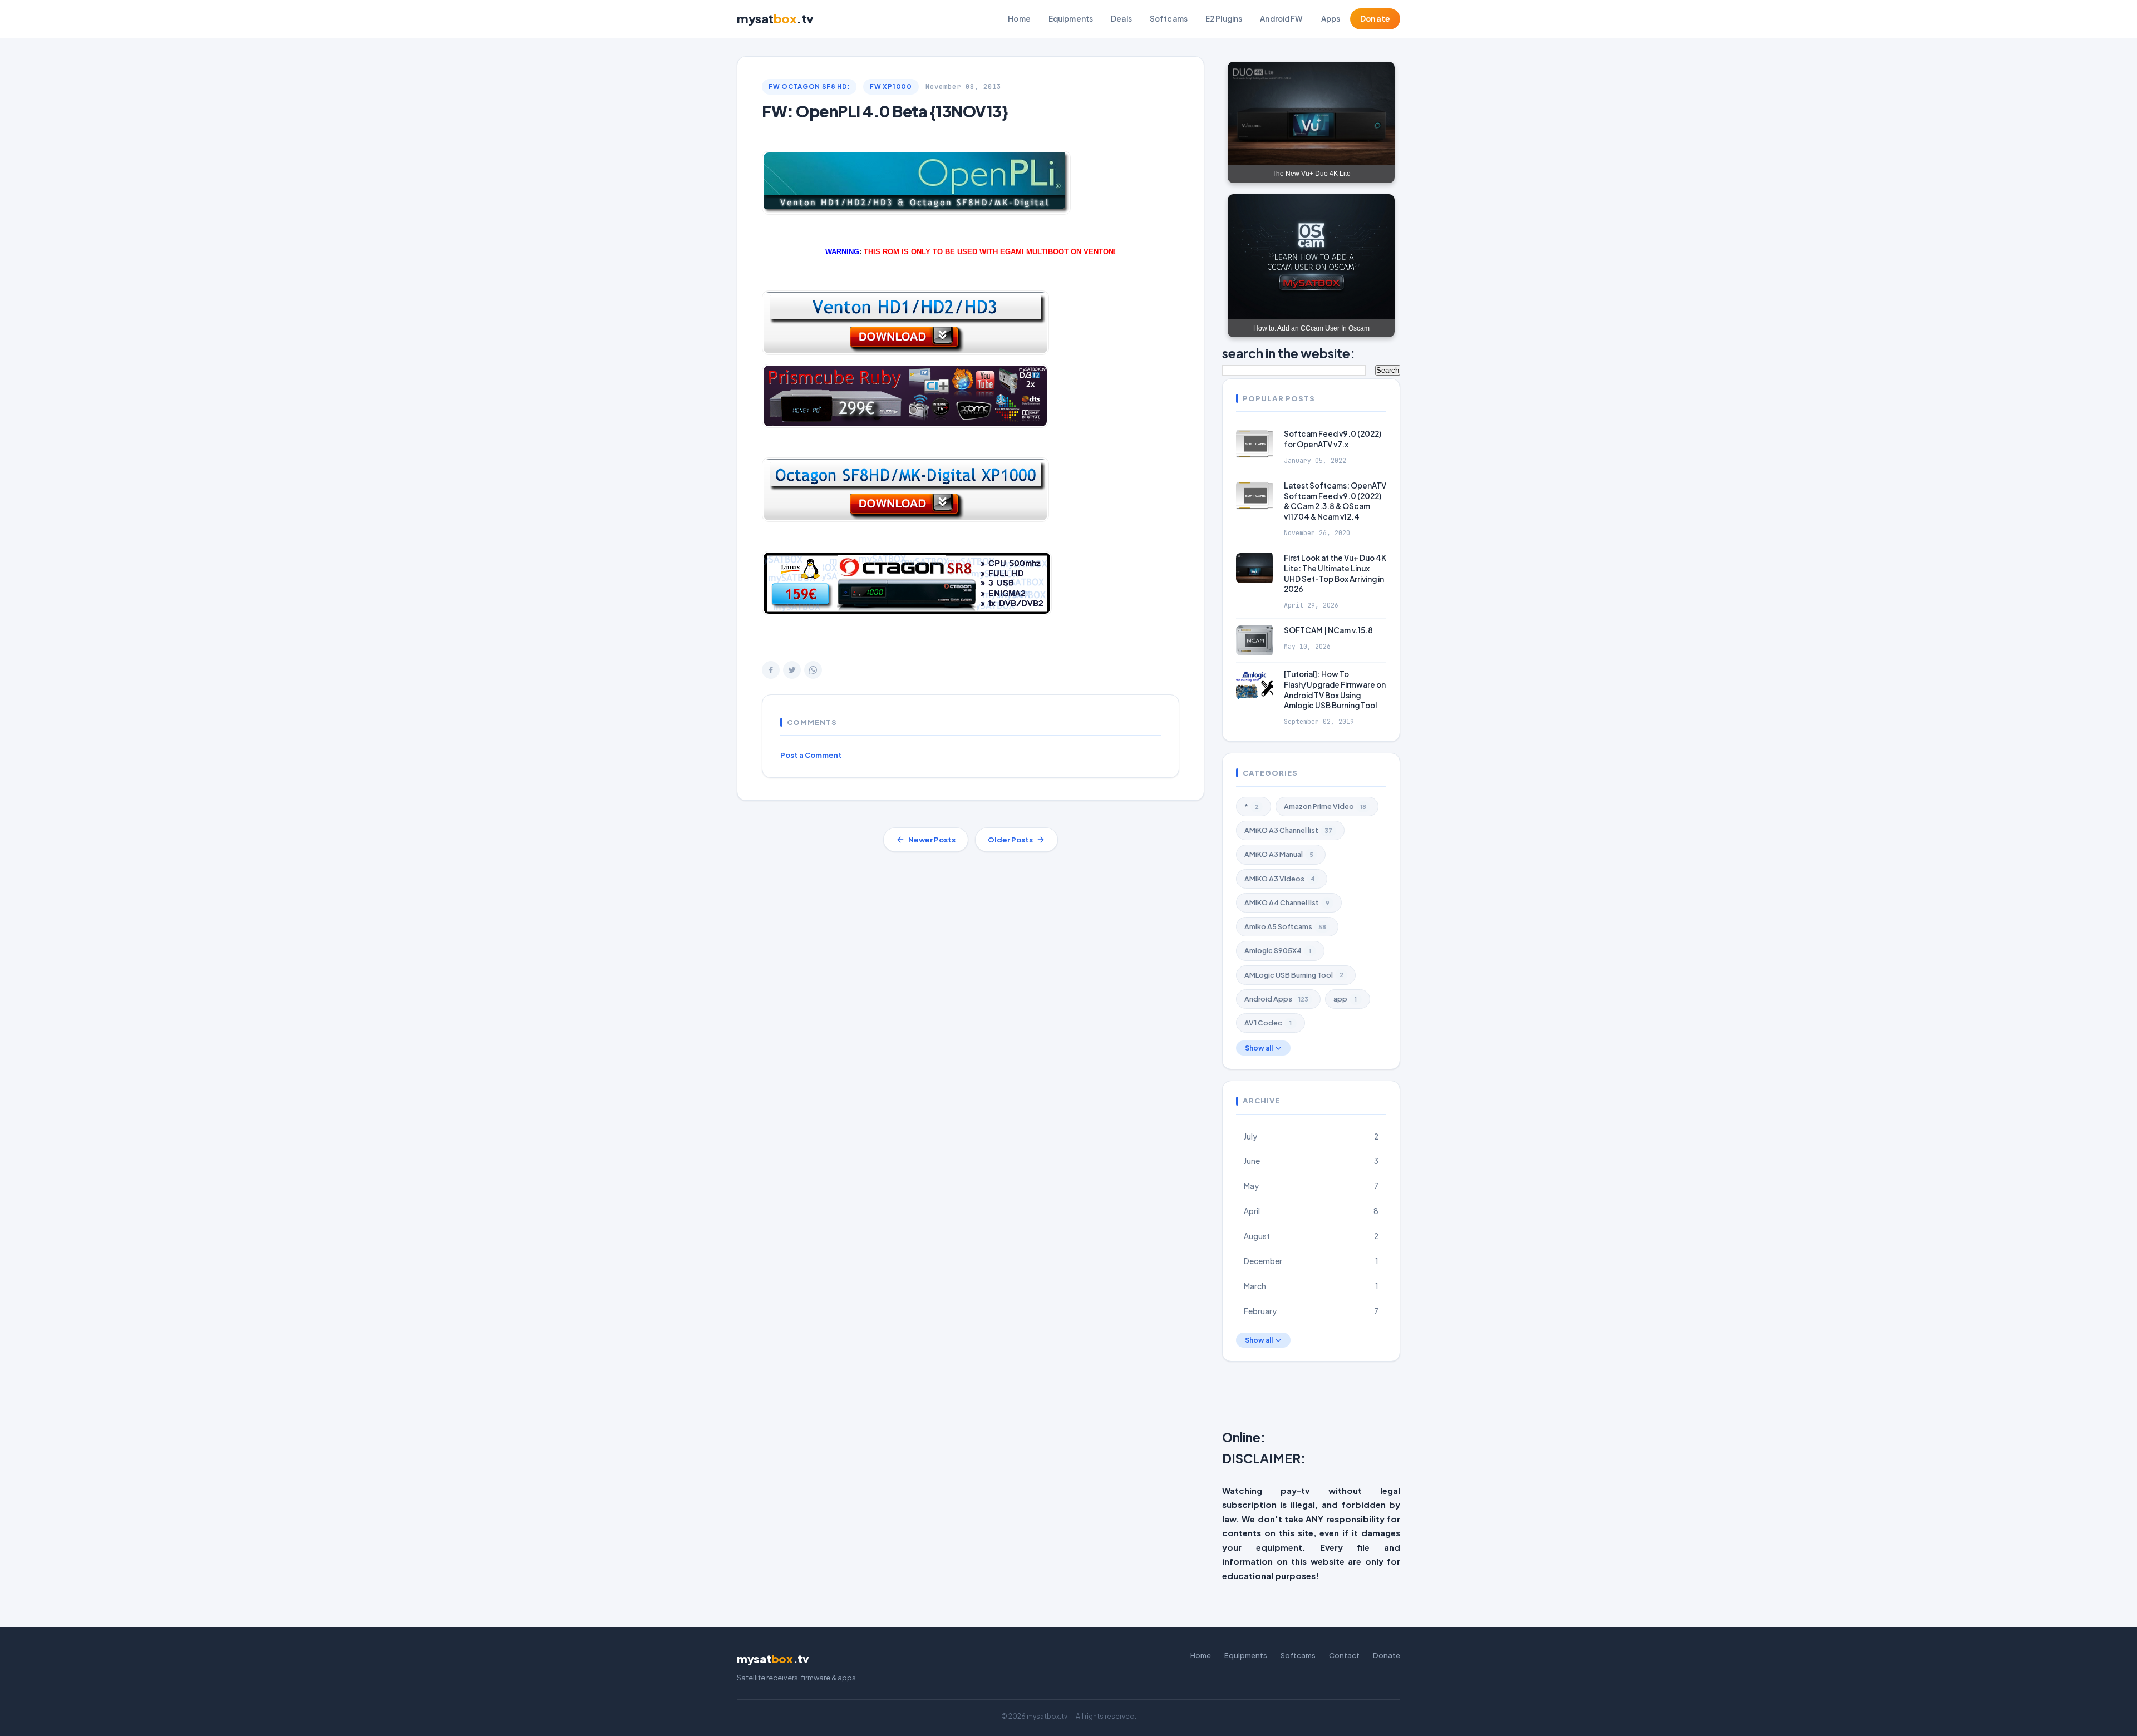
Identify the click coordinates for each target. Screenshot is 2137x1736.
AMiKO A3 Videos (1280, 879)
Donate (1375, 19)
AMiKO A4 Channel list (1287, 902)
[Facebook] (771, 670)
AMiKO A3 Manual (1279, 854)
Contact (1344, 1655)
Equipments (1071, 19)
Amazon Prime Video (1325, 806)
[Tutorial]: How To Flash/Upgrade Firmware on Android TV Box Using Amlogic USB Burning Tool (1335, 690)
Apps (1331, 19)
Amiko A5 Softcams (1285, 926)
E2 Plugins (1224, 19)
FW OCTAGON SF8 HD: (809, 87)
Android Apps (1276, 999)
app (1345, 999)
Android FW (1281, 19)
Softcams (1169, 19)
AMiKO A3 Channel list (1288, 830)
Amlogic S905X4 (1278, 950)
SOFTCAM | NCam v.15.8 (1328, 630)
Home (1019, 19)
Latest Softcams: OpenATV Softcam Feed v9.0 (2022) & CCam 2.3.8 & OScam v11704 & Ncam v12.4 (1335, 501)
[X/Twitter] (792, 670)
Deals (1121, 19)
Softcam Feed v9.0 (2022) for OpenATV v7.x (1333, 439)
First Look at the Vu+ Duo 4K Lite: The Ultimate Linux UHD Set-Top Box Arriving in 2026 (1335, 574)
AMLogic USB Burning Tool (1294, 975)
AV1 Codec (1268, 1023)
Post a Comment (811, 755)
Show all (1259, 1048)
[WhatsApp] (813, 670)
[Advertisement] (1492, 1398)
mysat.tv (775, 18)
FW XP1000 (891, 87)
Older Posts (1010, 840)
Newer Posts (932, 840)
